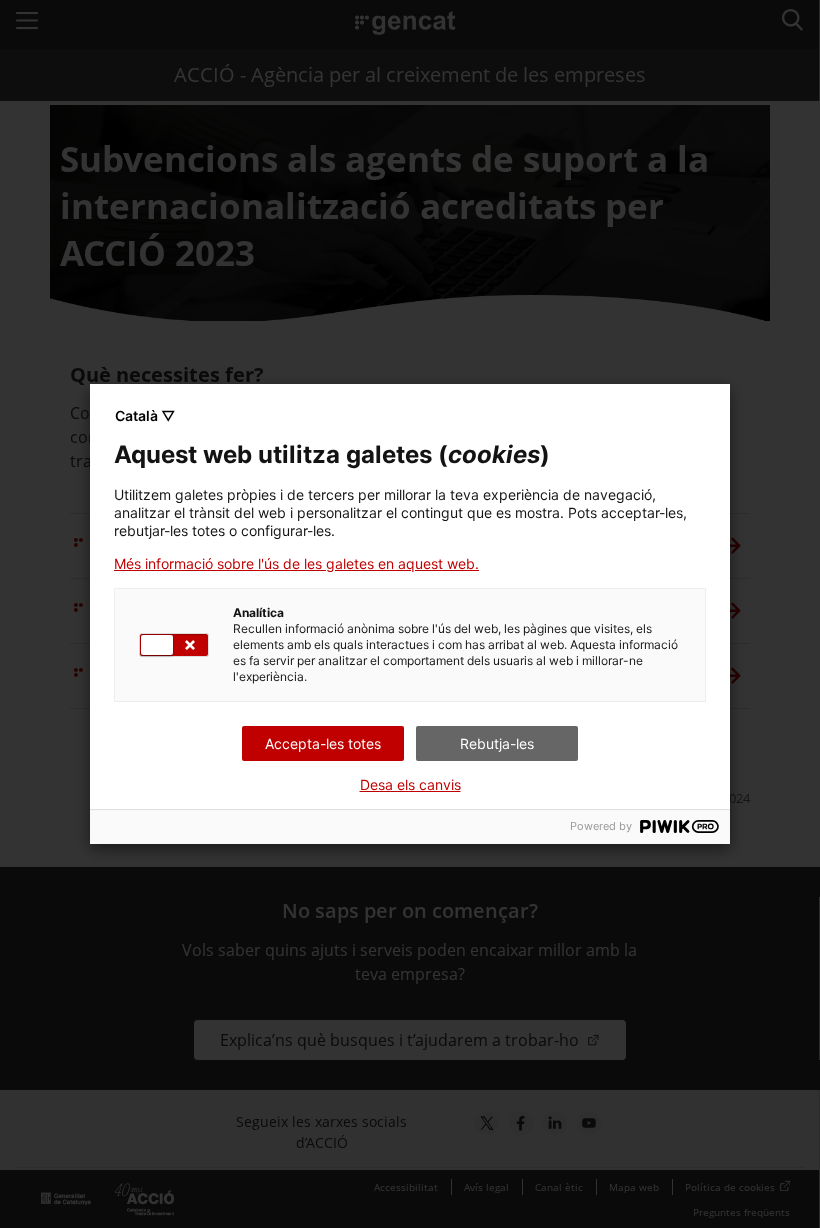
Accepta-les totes (323, 743)
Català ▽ (145, 415)
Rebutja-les (497, 743)
